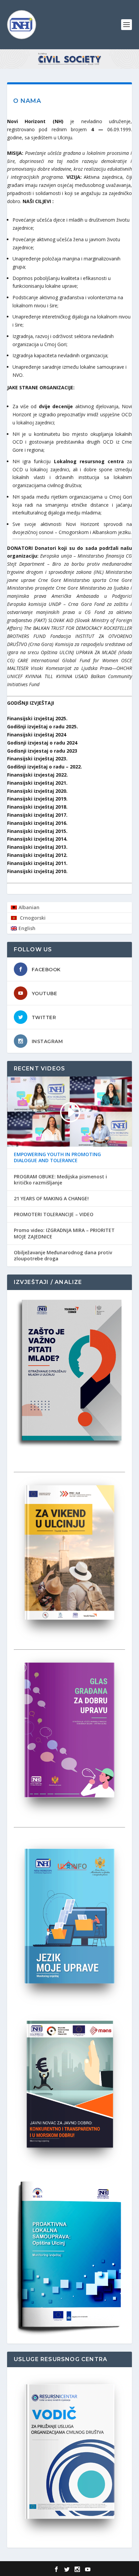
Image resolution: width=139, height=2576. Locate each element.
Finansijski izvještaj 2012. (37, 855)
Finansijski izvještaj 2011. (37, 863)
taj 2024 (57, 735)
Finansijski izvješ (27, 735)
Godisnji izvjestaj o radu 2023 (42, 751)
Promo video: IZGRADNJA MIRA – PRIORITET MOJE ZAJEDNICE (64, 1233)
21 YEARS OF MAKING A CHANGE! (51, 1199)
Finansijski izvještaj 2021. (37, 783)
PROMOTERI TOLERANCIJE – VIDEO (54, 1214)
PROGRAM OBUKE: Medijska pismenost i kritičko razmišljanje (60, 1180)
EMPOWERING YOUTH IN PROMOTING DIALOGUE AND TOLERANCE (57, 1157)
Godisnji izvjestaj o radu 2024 (42, 743)
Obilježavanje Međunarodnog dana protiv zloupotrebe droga (63, 1256)
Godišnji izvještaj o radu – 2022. (45, 767)
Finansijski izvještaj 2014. (37, 839)
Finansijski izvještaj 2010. (37, 871)
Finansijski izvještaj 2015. (37, 831)
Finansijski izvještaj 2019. (37, 799)
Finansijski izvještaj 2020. (37, 791)
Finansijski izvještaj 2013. (37, 847)
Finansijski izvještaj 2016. (37, 823)
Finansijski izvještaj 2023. (37, 759)
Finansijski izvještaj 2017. (37, 815)
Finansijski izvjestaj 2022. (37, 775)
